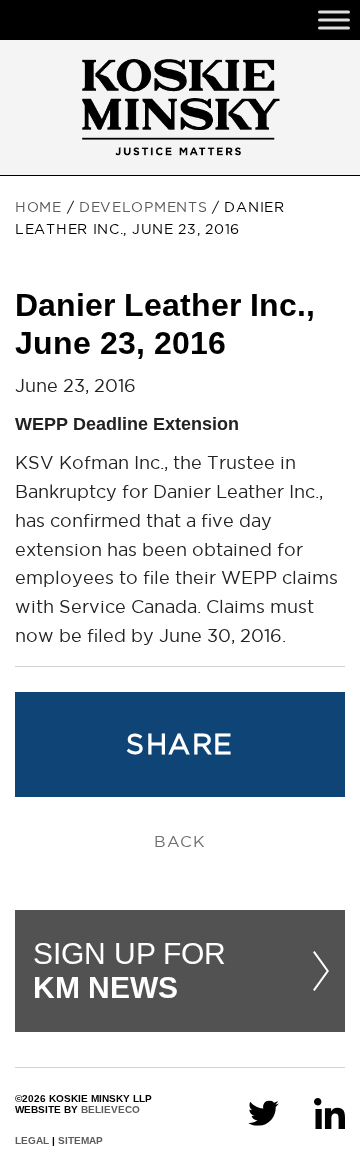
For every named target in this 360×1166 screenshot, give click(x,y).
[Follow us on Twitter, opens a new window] (263, 1111)
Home (38, 207)
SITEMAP (80, 1140)
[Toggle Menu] (334, 19)
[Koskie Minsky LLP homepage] (180, 107)
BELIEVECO (110, 1109)
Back (180, 841)
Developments (143, 207)
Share (179, 744)
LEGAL (32, 1140)
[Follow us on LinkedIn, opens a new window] (329, 1111)
